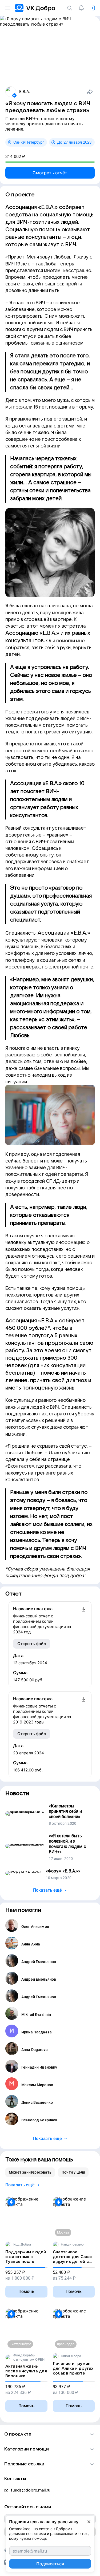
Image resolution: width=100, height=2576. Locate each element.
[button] (50, 2434)
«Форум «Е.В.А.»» (63, 1871)
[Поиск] (71, 8)
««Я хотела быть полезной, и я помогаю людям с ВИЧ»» (67, 1844)
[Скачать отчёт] (84, 1620)
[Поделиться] (90, 92)
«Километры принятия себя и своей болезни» (65, 1811)
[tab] (30, 2172)
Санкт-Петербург (29, 142)
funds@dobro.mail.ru (31, 2490)
